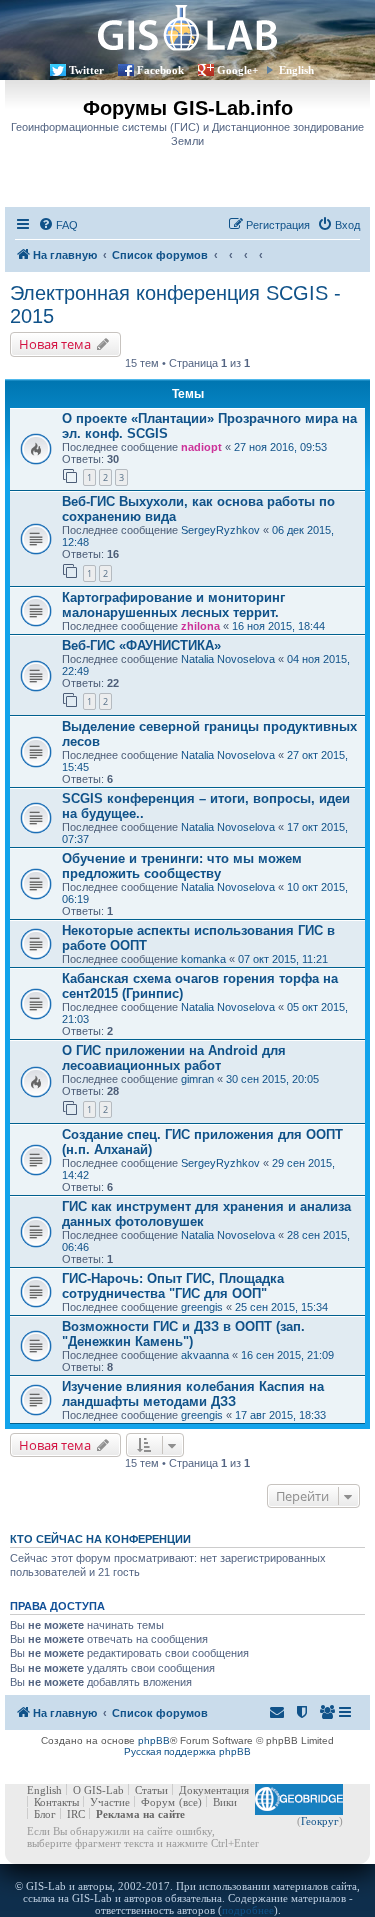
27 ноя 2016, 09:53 (280, 447)
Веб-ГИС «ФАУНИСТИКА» (141, 645)
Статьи (151, 1790)
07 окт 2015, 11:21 (283, 959)
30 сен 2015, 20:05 (272, 1079)
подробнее (248, 1910)
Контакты (56, 1802)
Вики (225, 1802)
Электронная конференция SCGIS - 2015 (175, 304)
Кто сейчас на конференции (100, 1539)
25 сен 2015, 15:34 (281, 1307)
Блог (45, 1814)
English (296, 70)
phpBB (154, 1740)
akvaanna (205, 1355)
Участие (110, 1802)
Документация (214, 1790)
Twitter (86, 70)
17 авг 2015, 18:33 (280, 1415)
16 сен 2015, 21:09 (287, 1355)
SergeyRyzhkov (220, 530)
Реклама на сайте (140, 1814)
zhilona (200, 626)
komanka (203, 959)
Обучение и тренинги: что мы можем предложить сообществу (182, 866)
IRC (76, 1814)
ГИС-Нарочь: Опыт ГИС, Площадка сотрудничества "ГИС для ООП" (173, 1286)
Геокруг (320, 1821)
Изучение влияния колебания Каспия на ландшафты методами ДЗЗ (193, 1394)
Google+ (237, 70)
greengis (202, 1307)
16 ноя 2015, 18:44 (278, 626)
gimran (197, 1079)
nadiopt (201, 447)
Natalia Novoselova (228, 659)
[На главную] (187, 27)
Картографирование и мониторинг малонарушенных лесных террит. (173, 605)
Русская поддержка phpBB (187, 1751)
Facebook (160, 70)
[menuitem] (58, 225)
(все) (190, 1802)
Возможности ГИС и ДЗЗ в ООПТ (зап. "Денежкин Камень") (183, 1334)
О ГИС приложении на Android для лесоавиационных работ (174, 1058)
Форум (158, 1802)
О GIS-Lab (98, 1790)
